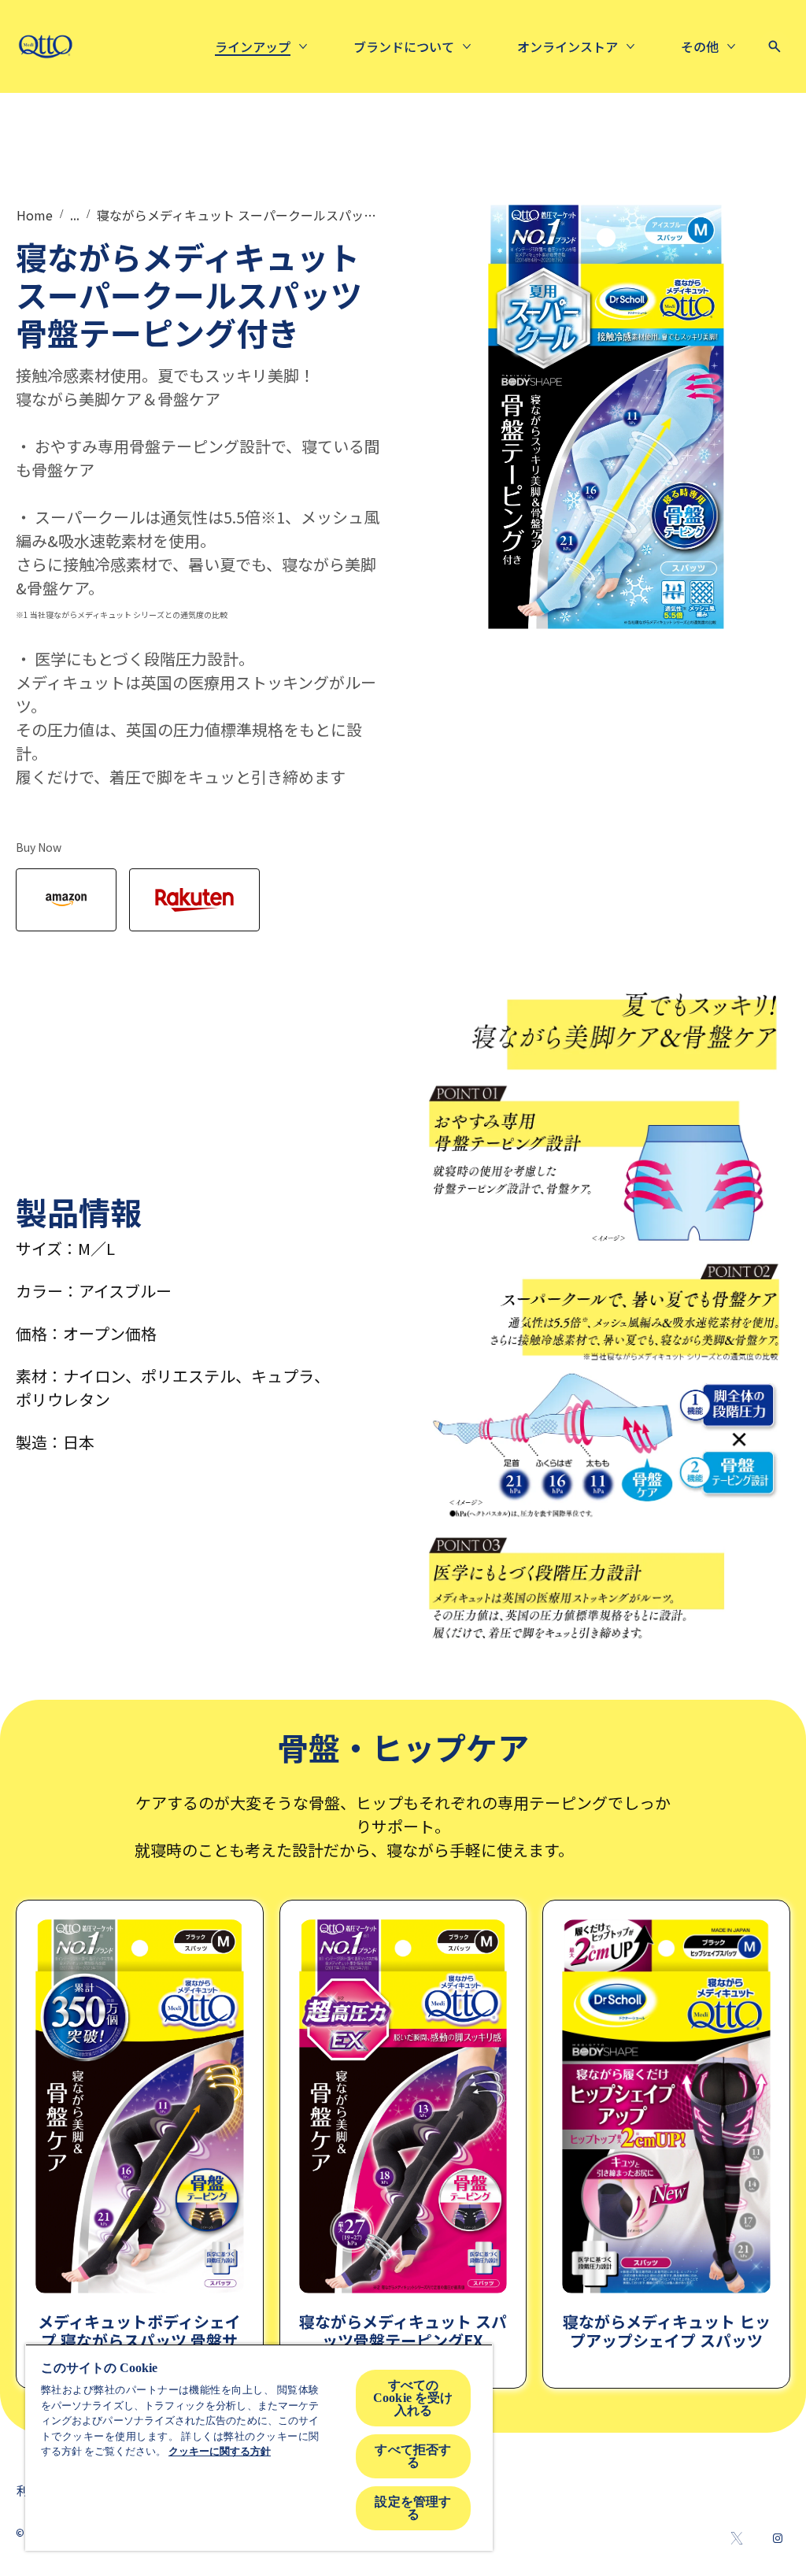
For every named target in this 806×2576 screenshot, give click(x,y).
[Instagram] (778, 2538)
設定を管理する (413, 2508)
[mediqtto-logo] (45, 46)
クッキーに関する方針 (220, 2451)
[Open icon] (775, 46)
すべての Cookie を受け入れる (413, 2398)
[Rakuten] (194, 900)
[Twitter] (737, 2538)
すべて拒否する (413, 2456)
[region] (259, 2447)
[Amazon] (66, 900)
